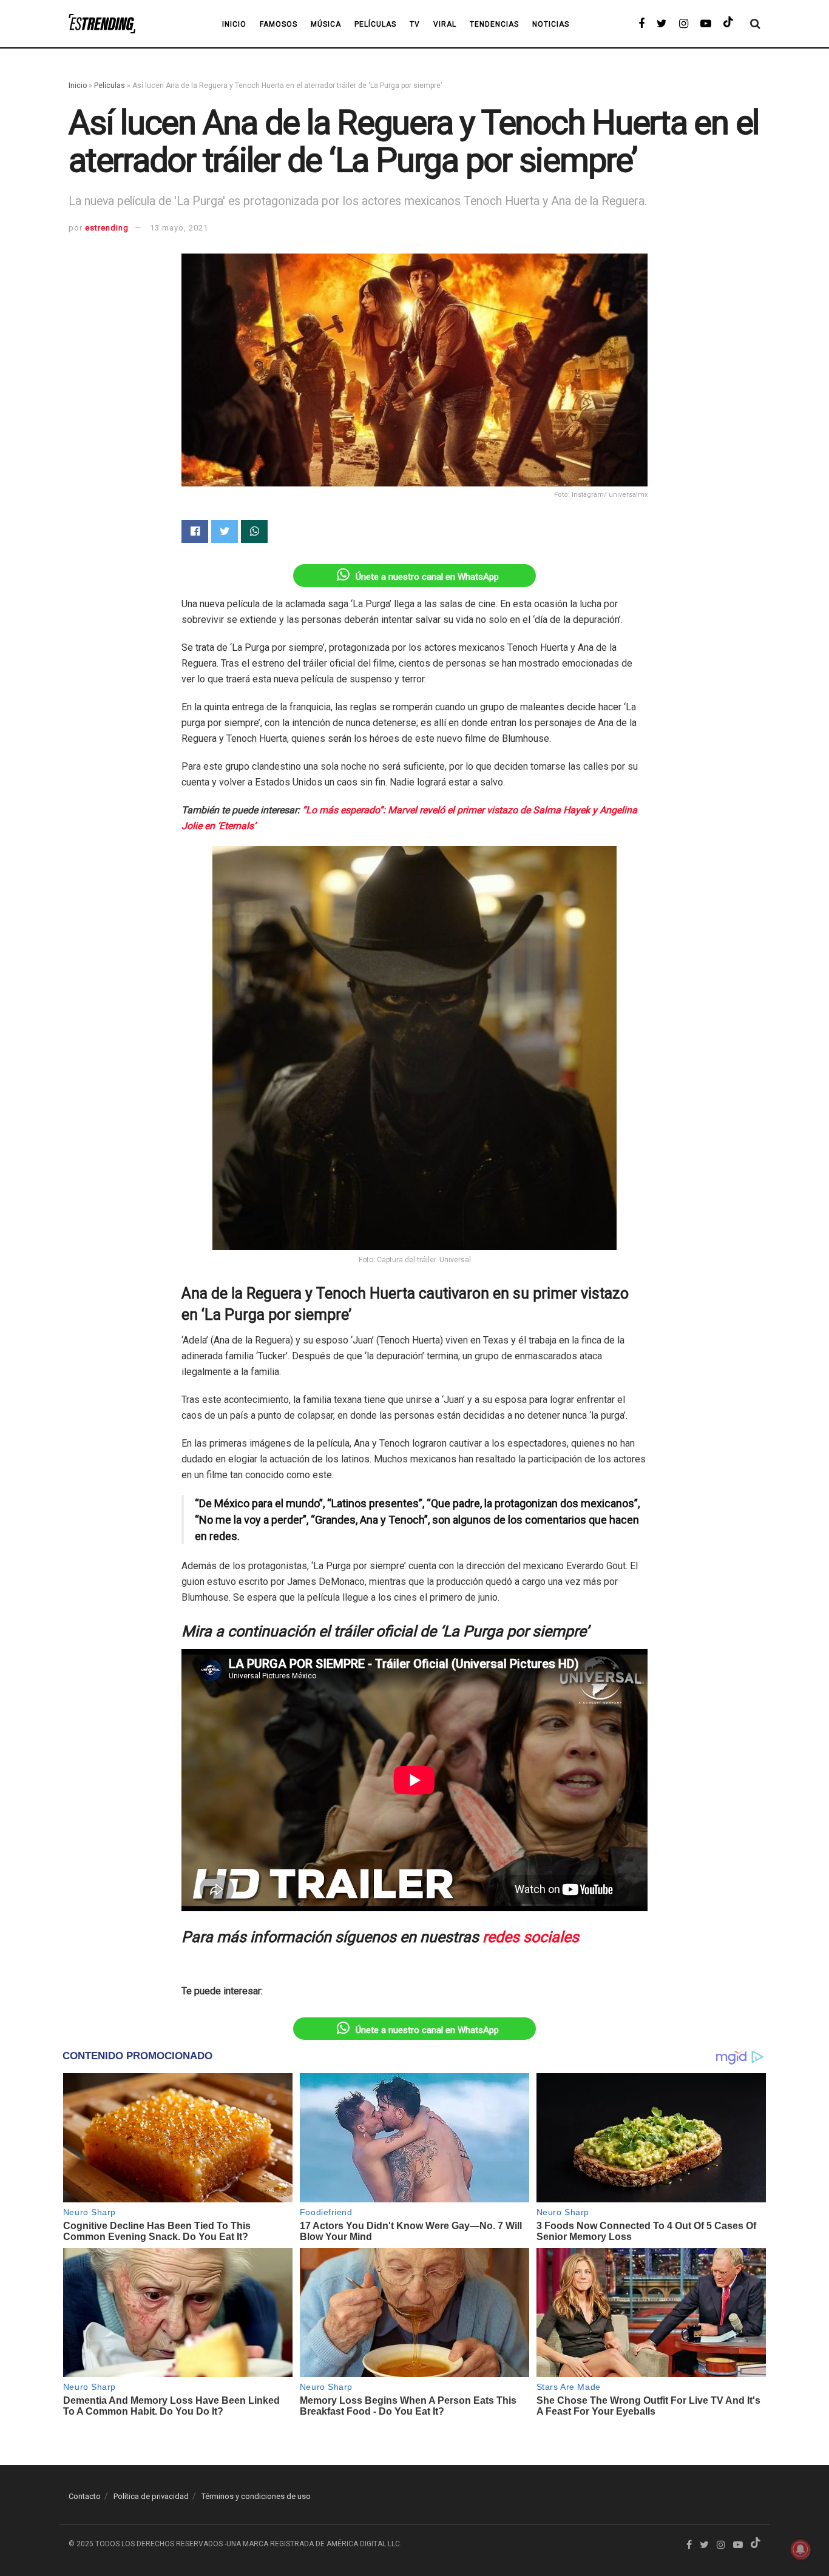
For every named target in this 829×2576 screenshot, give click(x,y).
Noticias (551, 24)
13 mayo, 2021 (179, 228)
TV (415, 24)
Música (326, 24)
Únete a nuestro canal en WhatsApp (427, 577)
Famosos (279, 24)
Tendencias (494, 24)
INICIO (234, 24)
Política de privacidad (151, 2496)
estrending (107, 228)
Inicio (78, 86)
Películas (375, 24)
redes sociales (531, 1937)
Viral (445, 24)
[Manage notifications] (800, 2549)
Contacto (85, 2496)
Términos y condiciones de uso (256, 2496)
